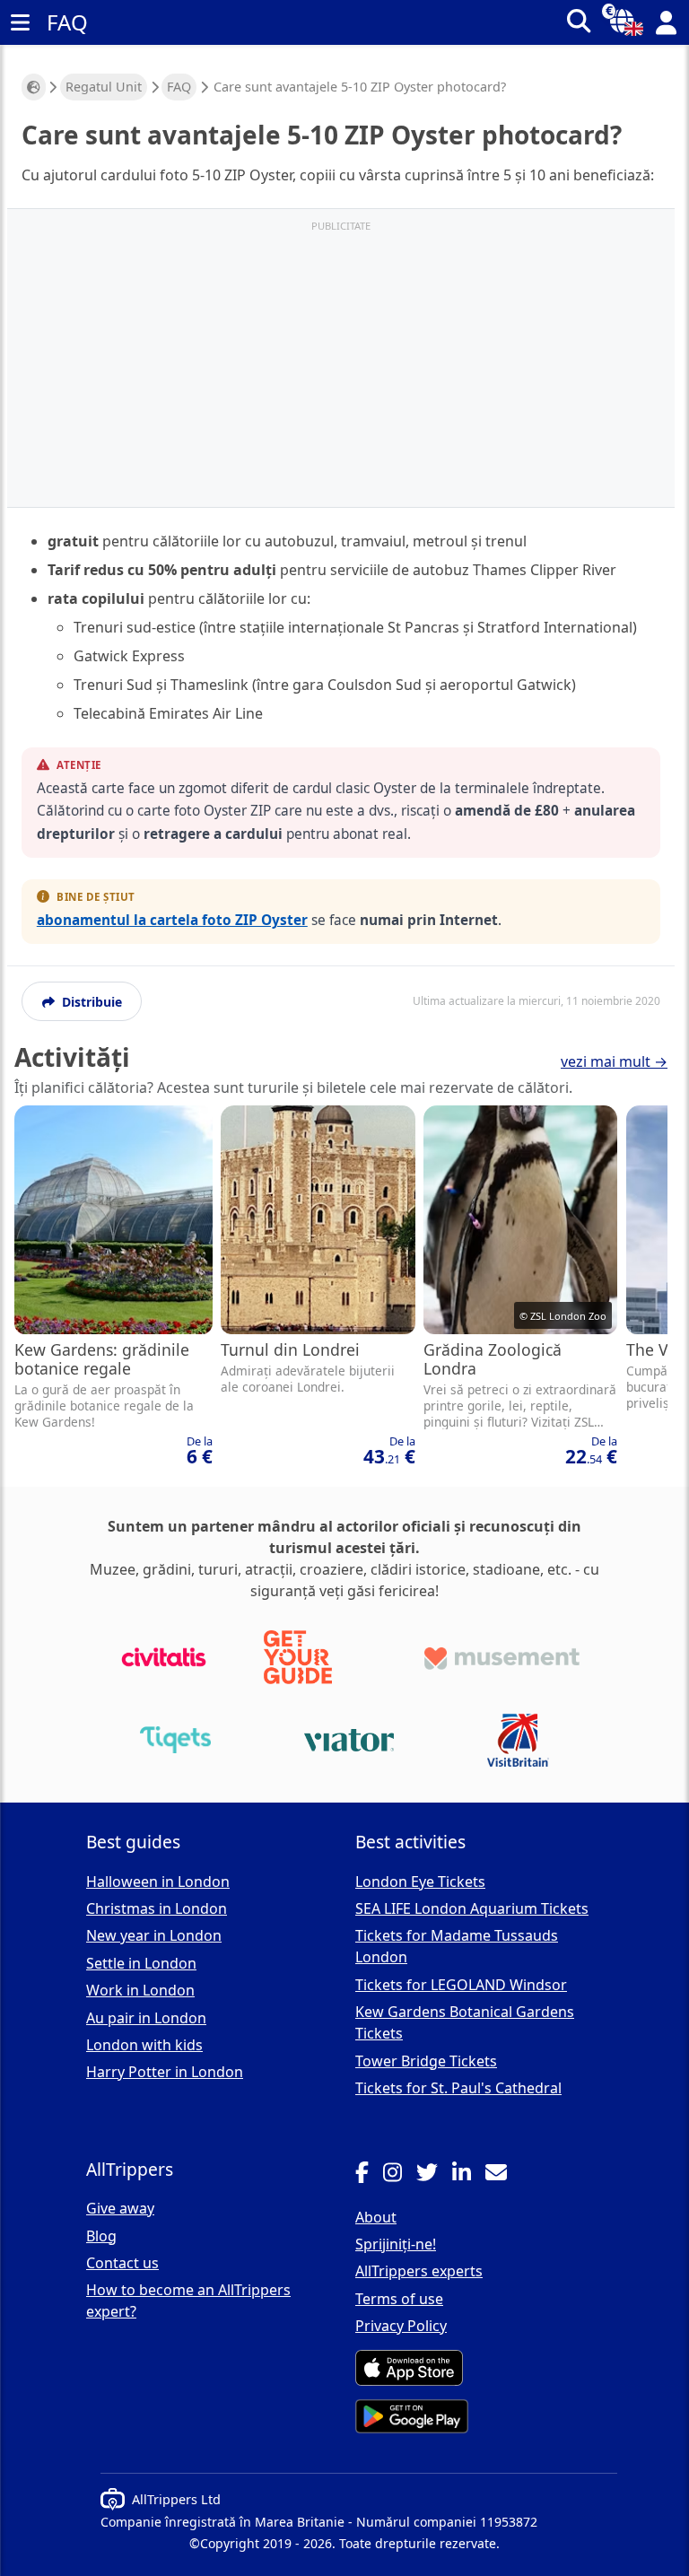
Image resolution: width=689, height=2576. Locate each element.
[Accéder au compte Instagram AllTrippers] (400, 2175)
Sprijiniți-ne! (396, 2244)
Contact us (122, 2263)
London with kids (144, 2045)
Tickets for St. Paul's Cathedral (458, 2088)
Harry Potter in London (165, 2072)
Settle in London (141, 1963)
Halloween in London (158, 1882)
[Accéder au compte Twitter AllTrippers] (434, 2175)
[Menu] (20, 22)
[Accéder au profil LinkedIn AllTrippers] (469, 2175)
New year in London (154, 1935)
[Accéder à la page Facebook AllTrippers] (369, 2175)
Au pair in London (146, 2018)
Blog (101, 2236)
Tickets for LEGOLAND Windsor (461, 1985)
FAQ (179, 87)
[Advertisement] (341, 367)
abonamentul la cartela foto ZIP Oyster (172, 920)
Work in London (140, 1990)
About (376, 2217)
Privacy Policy (401, 2326)
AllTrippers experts (419, 2271)
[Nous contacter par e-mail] (503, 2175)
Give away (120, 2208)
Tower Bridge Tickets (426, 2061)
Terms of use (399, 2299)
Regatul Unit (104, 87)
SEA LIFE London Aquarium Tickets (472, 1908)
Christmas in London (157, 1908)
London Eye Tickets (420, 1882)
